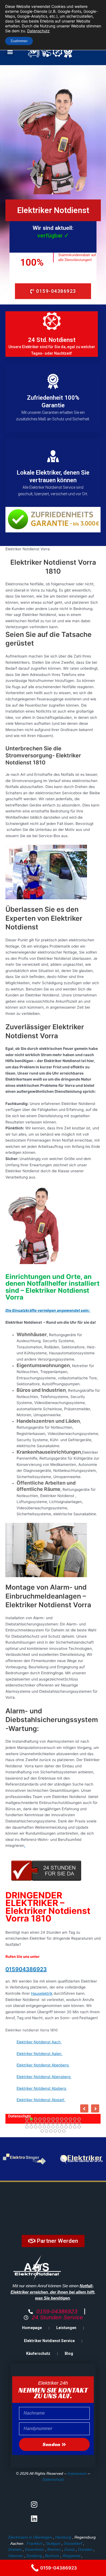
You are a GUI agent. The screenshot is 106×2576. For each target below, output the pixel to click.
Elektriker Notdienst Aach (39, 2042)
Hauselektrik (42, 1993)
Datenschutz (53, 2479)
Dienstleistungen (46, 2116)
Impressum (77, 2473)
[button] (10, 52)
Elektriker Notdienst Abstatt (41, 2100)
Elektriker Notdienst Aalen (40, 2054)
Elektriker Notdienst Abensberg (44, 2077)
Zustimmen (19, 41)
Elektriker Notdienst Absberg (42, 2088)
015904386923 (26, 1969)
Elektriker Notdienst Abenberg (43, 2065)
